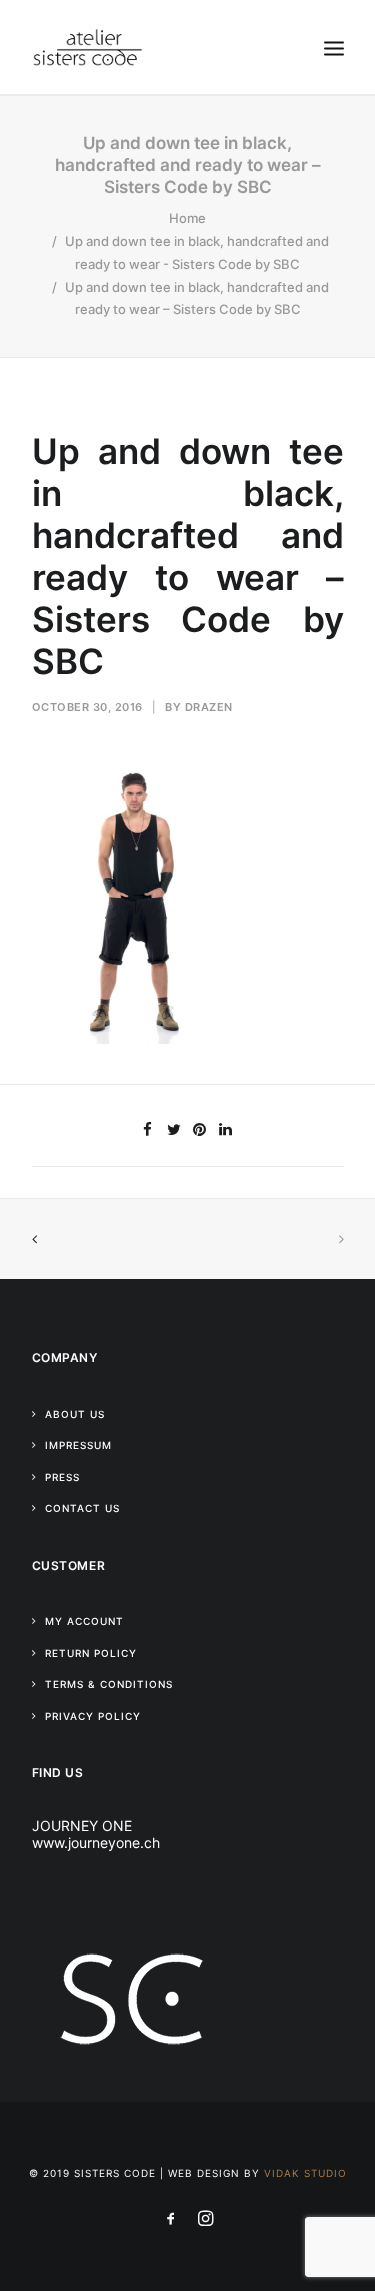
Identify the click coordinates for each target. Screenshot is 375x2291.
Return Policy (91, 1653)
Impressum (78, 1445)
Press (62, 1477)
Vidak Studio (305, 2173)
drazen (209, 707)
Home (187, 218)
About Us (75, 1414)
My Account (84, 1621)
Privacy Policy (93, 1716)
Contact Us (82, 1508)
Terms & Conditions (109, 1684)
